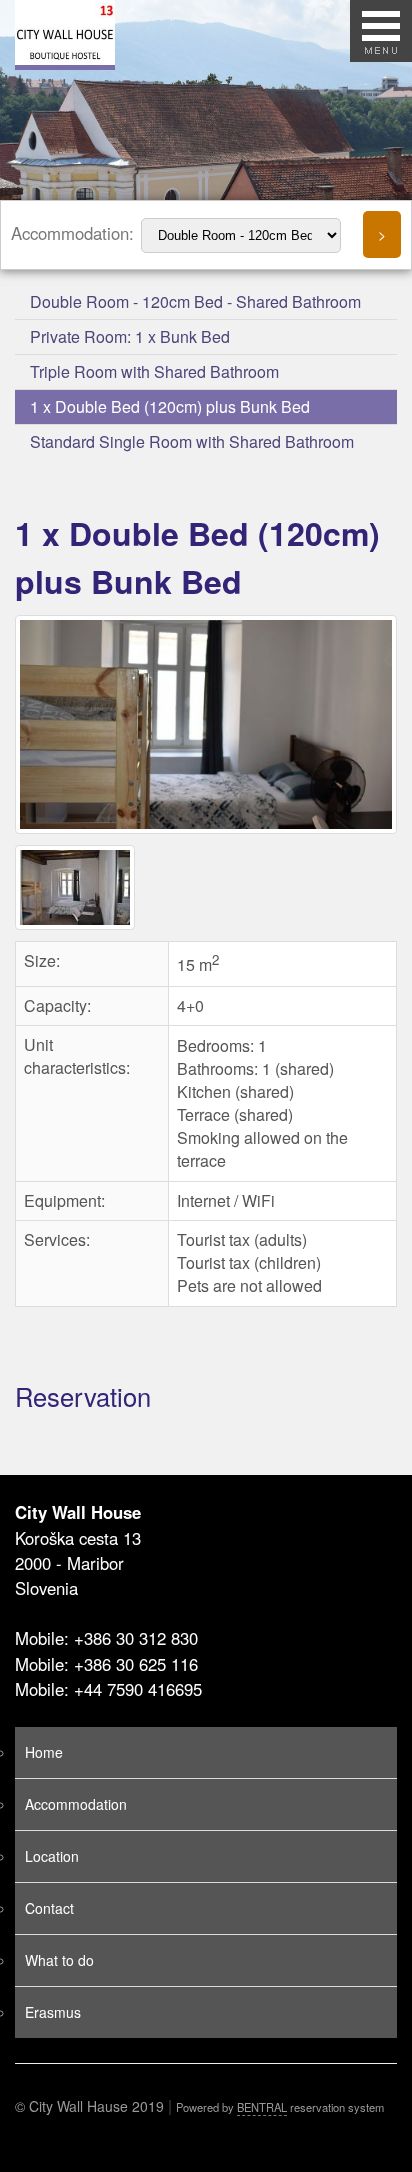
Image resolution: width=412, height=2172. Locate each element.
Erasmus (53, 2012)
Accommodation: (75, 233)
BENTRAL (262, 2107)
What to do (59, 1960)
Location (52, 1856)
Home (44, 1752)
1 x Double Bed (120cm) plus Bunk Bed (170, 406)
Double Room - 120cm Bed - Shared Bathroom (195, 301)
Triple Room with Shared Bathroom (154, 371)
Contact (49, 1908)
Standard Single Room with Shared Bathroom (192, 441)
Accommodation (76, 1804)
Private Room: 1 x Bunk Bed (130, 336)
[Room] (208, 832)
